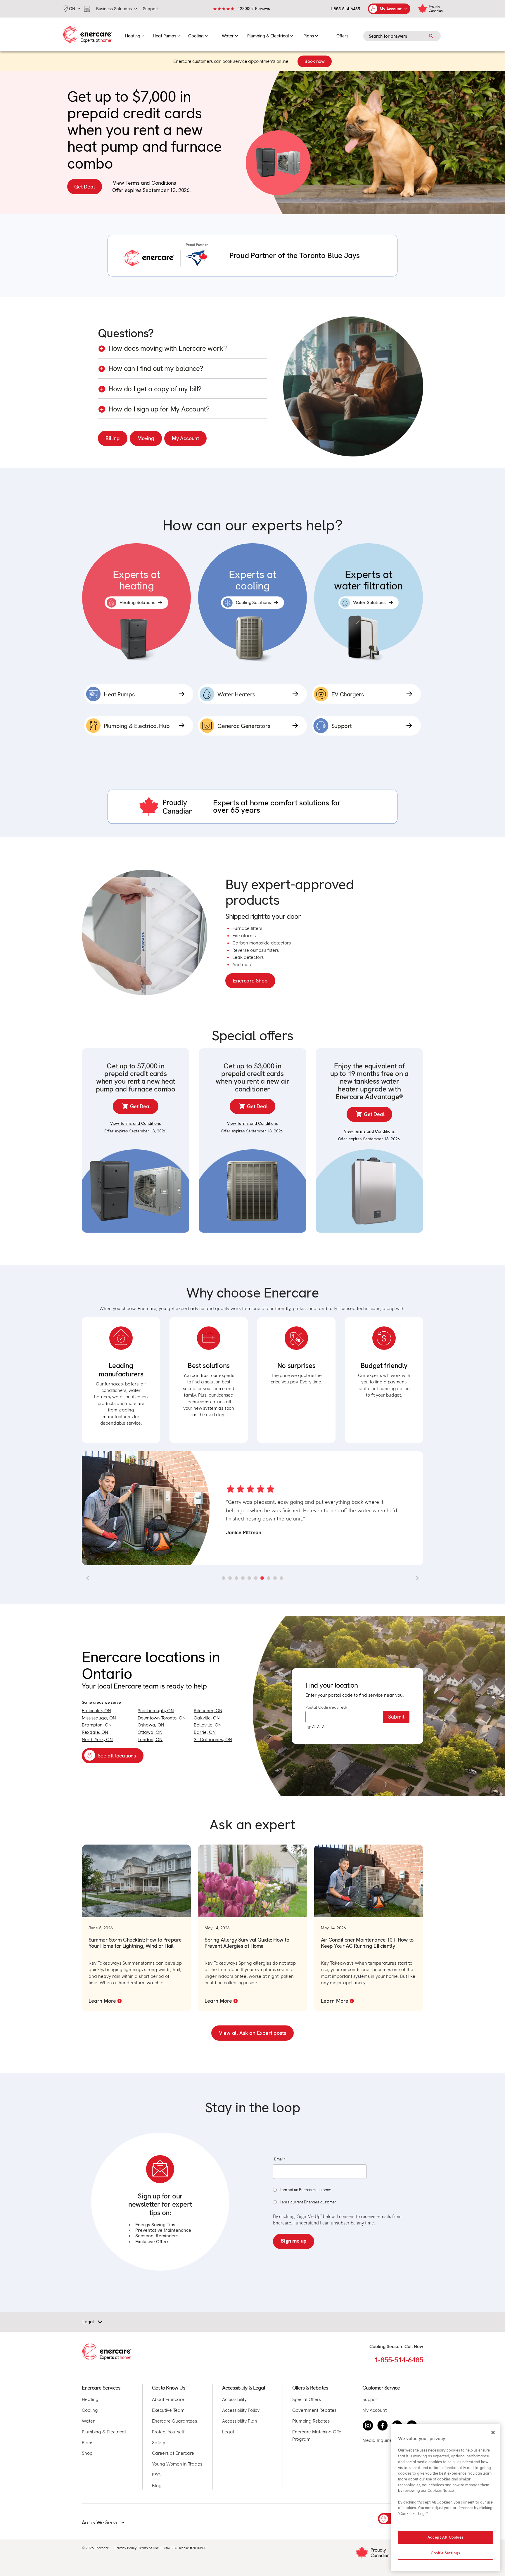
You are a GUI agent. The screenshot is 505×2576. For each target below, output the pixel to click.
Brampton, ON (97, 1725)
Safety (159, 2443)
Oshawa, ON (151, 1725)
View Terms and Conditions (145, 183)
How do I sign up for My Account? (159, 409)
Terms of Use (148, 2548)
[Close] (493, 2433)
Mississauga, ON (99, 1718)
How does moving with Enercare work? (167, 348)
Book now (314, 61)
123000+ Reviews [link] (254, 8)
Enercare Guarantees (174, 2421)
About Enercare (168, 2399)
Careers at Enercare (173, 2453)
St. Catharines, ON (213, 1739)
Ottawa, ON (150, 1732)
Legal (228, 2432)
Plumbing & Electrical (104, 2432)
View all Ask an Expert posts (252, 2033)
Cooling (90, 2410)
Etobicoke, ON (96, 1711)
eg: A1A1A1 (316, 1726)
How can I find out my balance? (156, 369)
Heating (90, 2399)
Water (88, 2421)
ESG (156, 2475)
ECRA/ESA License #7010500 (183, 2548)
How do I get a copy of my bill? (155, 389)
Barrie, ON (205, 1732)
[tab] (224, 1578)
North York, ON (97, 1739)
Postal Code (326, 1707)
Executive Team (168, 2410)
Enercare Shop (250, 981)
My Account (185, 438)
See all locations (117, 1756)
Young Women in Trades (177, 2464)
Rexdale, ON (95, 1732)
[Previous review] (88, 1578)
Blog (157, 2486)
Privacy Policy (126, 2548)
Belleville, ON (208, 1725)
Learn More (102, 2001)
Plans (88, 2443)
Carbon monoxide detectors (262, 943)
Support (371, 2399)
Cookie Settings (446, 2553)
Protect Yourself (168, 2432)
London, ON (150, 1739)
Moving (146, 438)
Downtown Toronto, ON (162, 1718)
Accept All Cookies (446, 2537)
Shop (87, 2453)
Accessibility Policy (241, 2410)
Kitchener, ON (208, 1711)
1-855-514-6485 (345, 9)
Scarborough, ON (156, 1711)
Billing (113, 438)
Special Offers (307, 2399)
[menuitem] (135, 34)
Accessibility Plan (240, 2421)
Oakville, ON (207, 1718)
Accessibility (234, 2399)
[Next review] (417, 1578)
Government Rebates (314, 2410)
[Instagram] (368, 2426)
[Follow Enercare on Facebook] (383, 2426)
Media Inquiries (378, 2440)
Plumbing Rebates (311, 2421)
